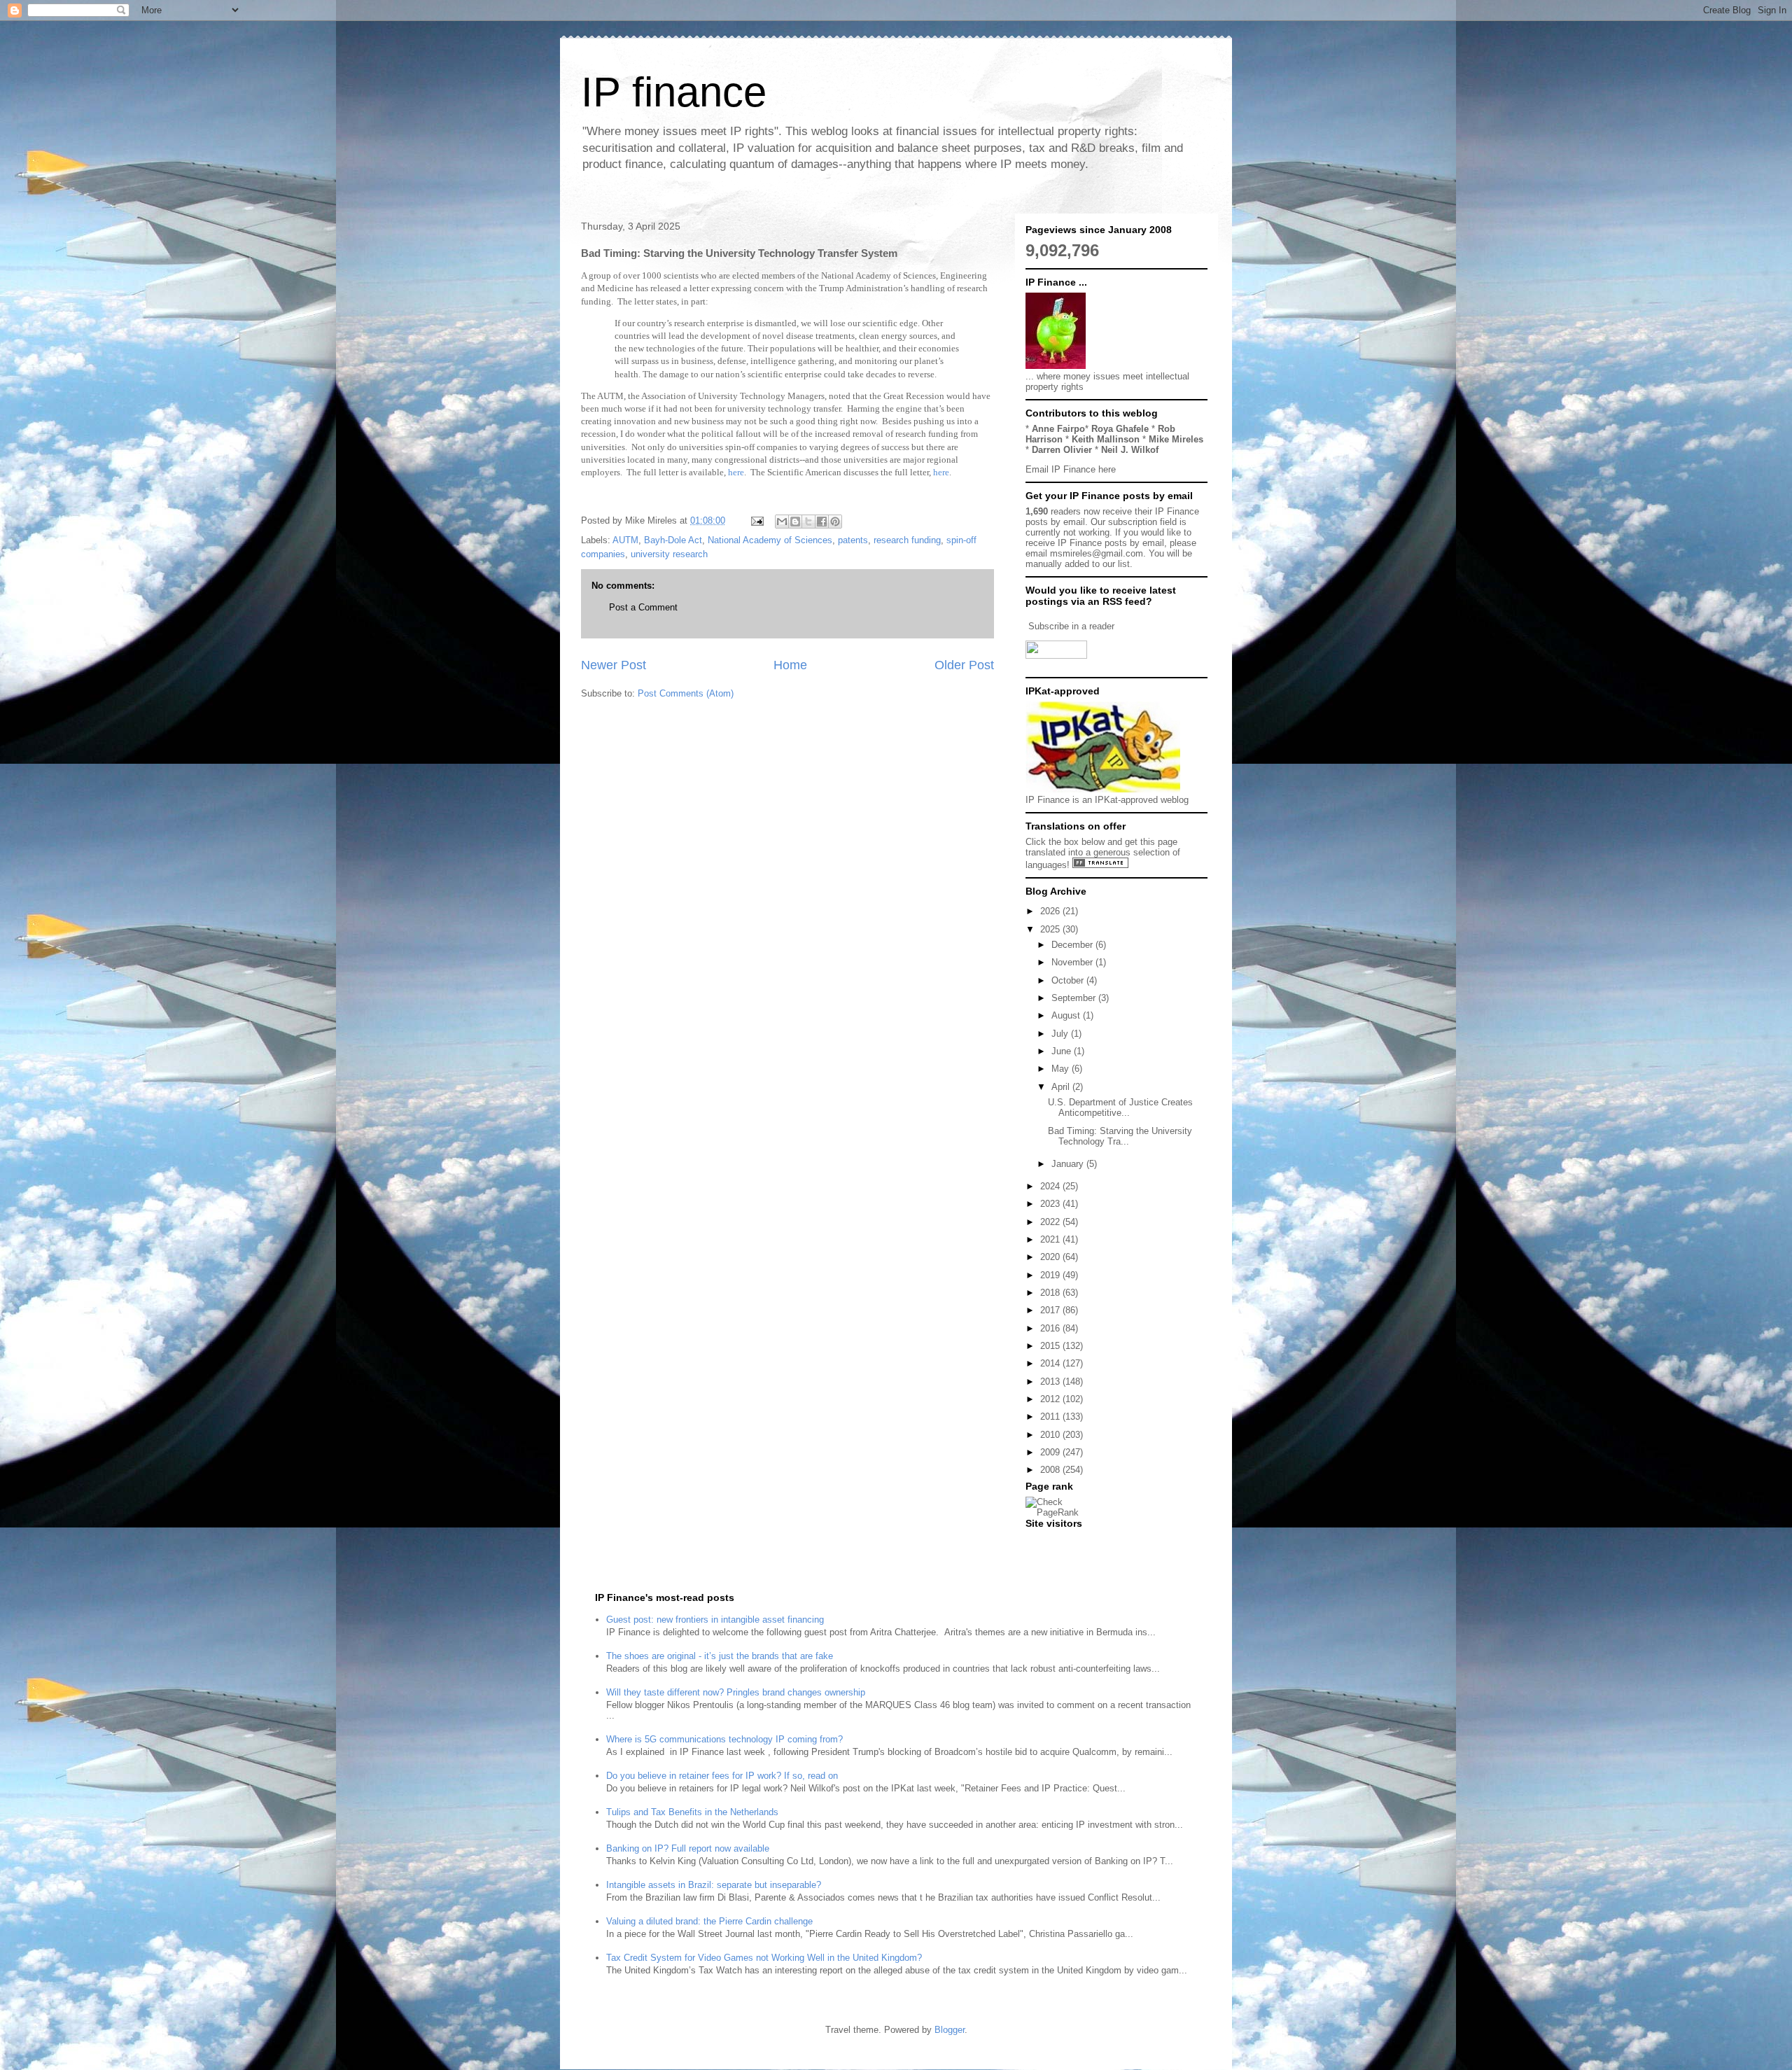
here (736, 472)
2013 (1051, 1382)
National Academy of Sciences (770, 540)
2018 (1051, 1293)
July (1061, 1034)
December (1073, 945)
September (1075, 998)
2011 (1051, 1417)
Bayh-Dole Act (673, 540)
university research (669, 554)
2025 (1051, 929)
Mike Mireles (1176, 439)
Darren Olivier (1062, 450)
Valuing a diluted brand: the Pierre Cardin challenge (709, 1921)
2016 (1051, 1328)
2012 (1051, 1399)
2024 (1051, 1186)
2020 (1051, 1257)
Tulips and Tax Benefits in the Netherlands (692, 1812)
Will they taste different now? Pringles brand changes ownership (736, 1692)
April (1062, 1087)
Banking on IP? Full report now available (688, 1848)
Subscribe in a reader (1071, 626)
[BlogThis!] (795, 522)
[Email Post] (756, 520)
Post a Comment (643, 607)
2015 (1051, 1346)
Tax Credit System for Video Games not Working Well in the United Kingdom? (764, 1958)
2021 (1051, 1239)
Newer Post (614, 665)
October (1069, 980)
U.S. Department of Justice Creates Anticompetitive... (1120, 1108)
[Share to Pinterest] (835, 522)
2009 (1051, 1452)
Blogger (950, 2030)
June (1063, 1051)
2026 (1051, 911)
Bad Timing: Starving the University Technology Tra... (1120, 1137)
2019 (1051, 1275)
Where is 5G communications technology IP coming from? (724, 1739)
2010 (1051, 1435)
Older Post (964, 665)
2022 (1051, 1222)
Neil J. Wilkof (1130, 450)
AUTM (625, 540)
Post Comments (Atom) (686, 693)
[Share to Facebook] (822, 522)
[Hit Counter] (1050, 1541)
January (1069, 1164)
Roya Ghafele (1120, 429)
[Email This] (782, 522)
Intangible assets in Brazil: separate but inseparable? (714, 1885)
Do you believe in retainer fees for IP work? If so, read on (722, 1776)
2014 (1051, 1363)
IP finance (674, 92)
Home (790, 665)
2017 (1051, 1310)
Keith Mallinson (1106, 439)
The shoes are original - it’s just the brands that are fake (720, 1656)
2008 (1051, 1470)
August (1067, 1015)
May (1062, 1069)
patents (853, 540)
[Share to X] (808, 522)
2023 (1051, 1204)
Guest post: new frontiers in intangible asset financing (715, 1620)
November (1073, 962)
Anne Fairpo (1058, 429)
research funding (907, 540)
